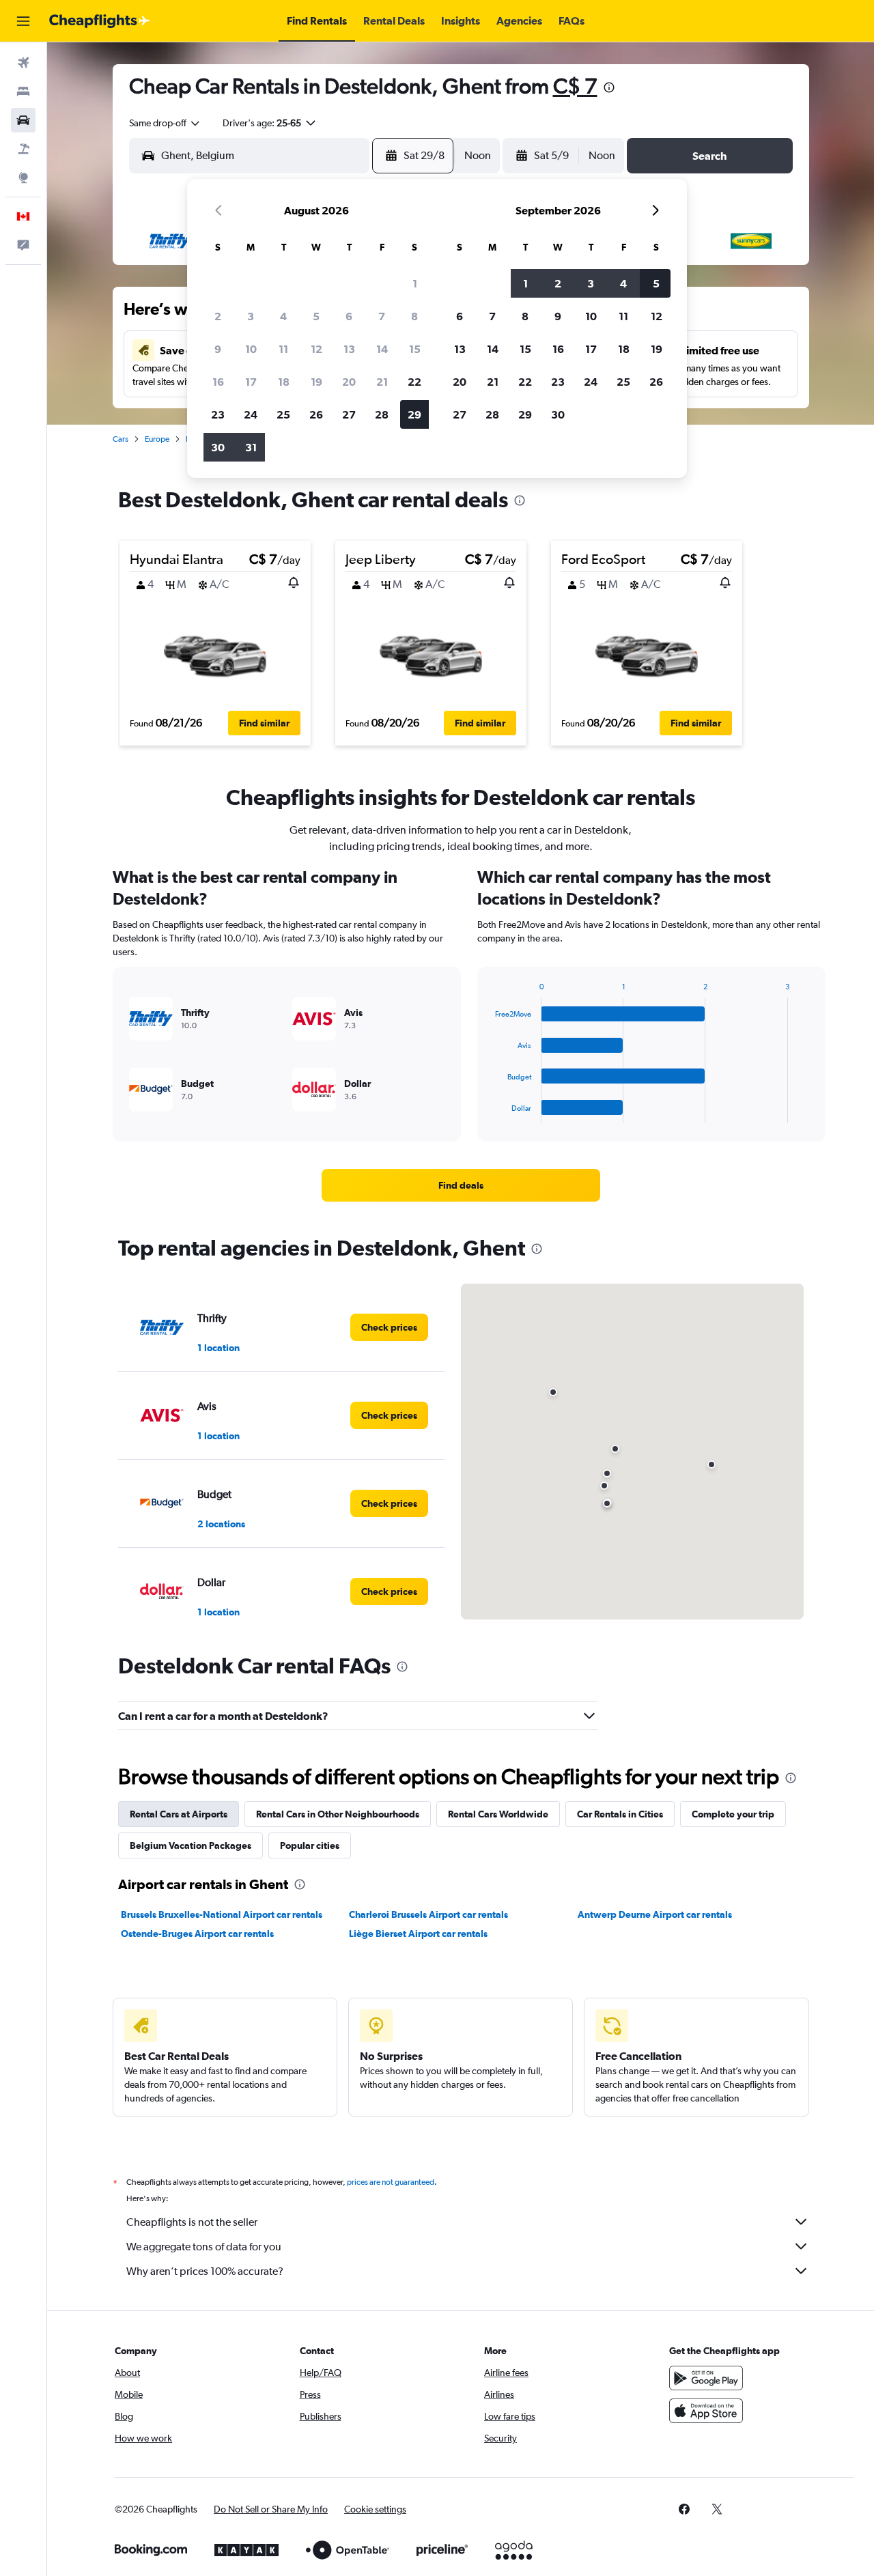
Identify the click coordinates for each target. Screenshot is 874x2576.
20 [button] (349, 382)
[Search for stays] (23, 91)
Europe (157, 439)
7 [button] (382, 316)
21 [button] (382, 382)
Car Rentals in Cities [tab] (620, 1814)
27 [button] (349, 414)
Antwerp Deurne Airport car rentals (655, 1914)
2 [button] (218, 316)
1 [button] (415, 283)
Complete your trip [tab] (733, 1814)
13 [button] (349, 349)
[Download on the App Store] (706, 2411)
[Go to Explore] (23, 178)
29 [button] (414, 414)
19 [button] (316, 382)
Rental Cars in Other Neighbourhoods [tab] (338, 1814)
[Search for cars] (23, 120)
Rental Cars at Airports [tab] (179, 1814)
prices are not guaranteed (391, 2182)
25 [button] (283, 414)
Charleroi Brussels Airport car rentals (428, 1914)
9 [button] (218, 349)
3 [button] (251, 316)
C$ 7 (575, 86)
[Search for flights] (23, 63)
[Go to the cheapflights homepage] (100, 21)
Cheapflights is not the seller (192, 2222)
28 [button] (382, 414)
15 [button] (415, 349)
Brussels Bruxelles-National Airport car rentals (222, 1914)
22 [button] (414, 382)
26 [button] (316, 414)
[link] (461, 1185)
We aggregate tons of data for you (204, 2247)
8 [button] (414, 316)
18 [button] (284, 382)
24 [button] (251, 414)
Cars (121, 439)
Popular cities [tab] (310, 1845)
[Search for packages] (23, 149)
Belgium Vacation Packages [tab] (191, 1845)
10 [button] (251, 349)
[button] (23, 21)
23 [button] (218, 414)
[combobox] (165, 123)
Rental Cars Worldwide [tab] (498, 1814)
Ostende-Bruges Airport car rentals (197, 1934)
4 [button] (283, 316)
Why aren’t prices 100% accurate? (205, 2271)
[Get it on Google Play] (706, 2378)
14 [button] (382, 349)
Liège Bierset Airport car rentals (418, 1934)
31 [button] (251, 447)
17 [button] (251, 382)
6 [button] (349, 316)
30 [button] (218, 447)
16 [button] (218, 382)
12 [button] (316, 349)
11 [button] (283, 349)
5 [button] (316, 316)
